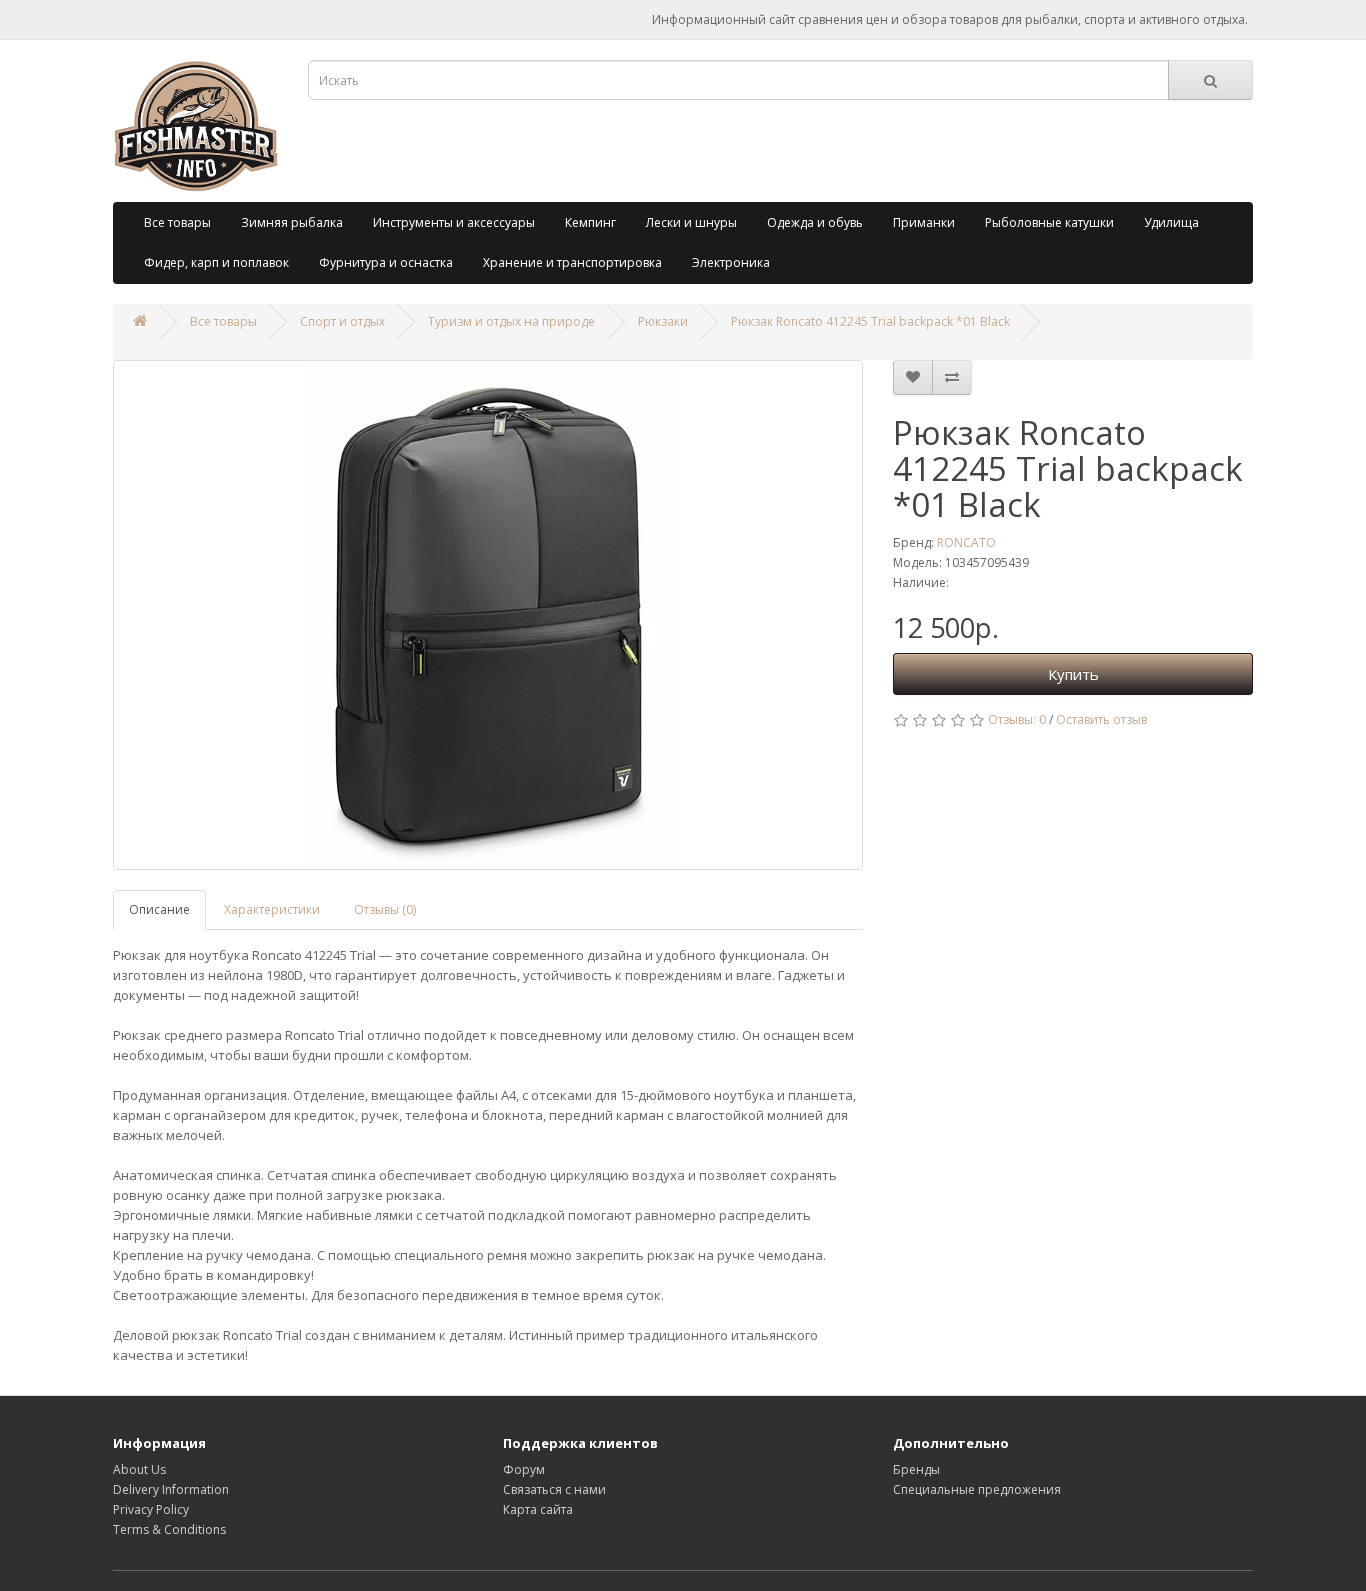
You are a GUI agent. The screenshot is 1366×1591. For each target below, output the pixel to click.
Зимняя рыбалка (292, 222)
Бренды (916, 1469)
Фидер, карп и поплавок (216, 262)
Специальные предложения (977, 1489)
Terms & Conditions (169, 1529)
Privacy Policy (151, 1509)
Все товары (177, 222)
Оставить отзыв (1101, 719)
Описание (159, 909)
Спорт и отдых (342, 321)
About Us (139, 1469)
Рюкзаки (663, 321)
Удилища (1171, 222)
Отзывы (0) (385, 909)
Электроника (731, 262)
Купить (1073, 674)
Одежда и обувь (815, 222)
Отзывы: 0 (1017, 719)
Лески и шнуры (691, 222)
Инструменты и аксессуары (454, 222)
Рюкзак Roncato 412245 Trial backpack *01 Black (870, 321)
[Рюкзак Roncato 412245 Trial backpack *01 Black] (488, 615)
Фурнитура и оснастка (386, 262)
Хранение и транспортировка (572, 262)
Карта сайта (538, 1509)
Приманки (924, 222)
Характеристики (272, 909)
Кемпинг (590, 222)
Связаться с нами (554, 1489)
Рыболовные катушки (1049, 222)
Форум (524, 1469)
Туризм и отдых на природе (511, 321)
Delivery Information (171, 1489)
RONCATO (966, 542)
